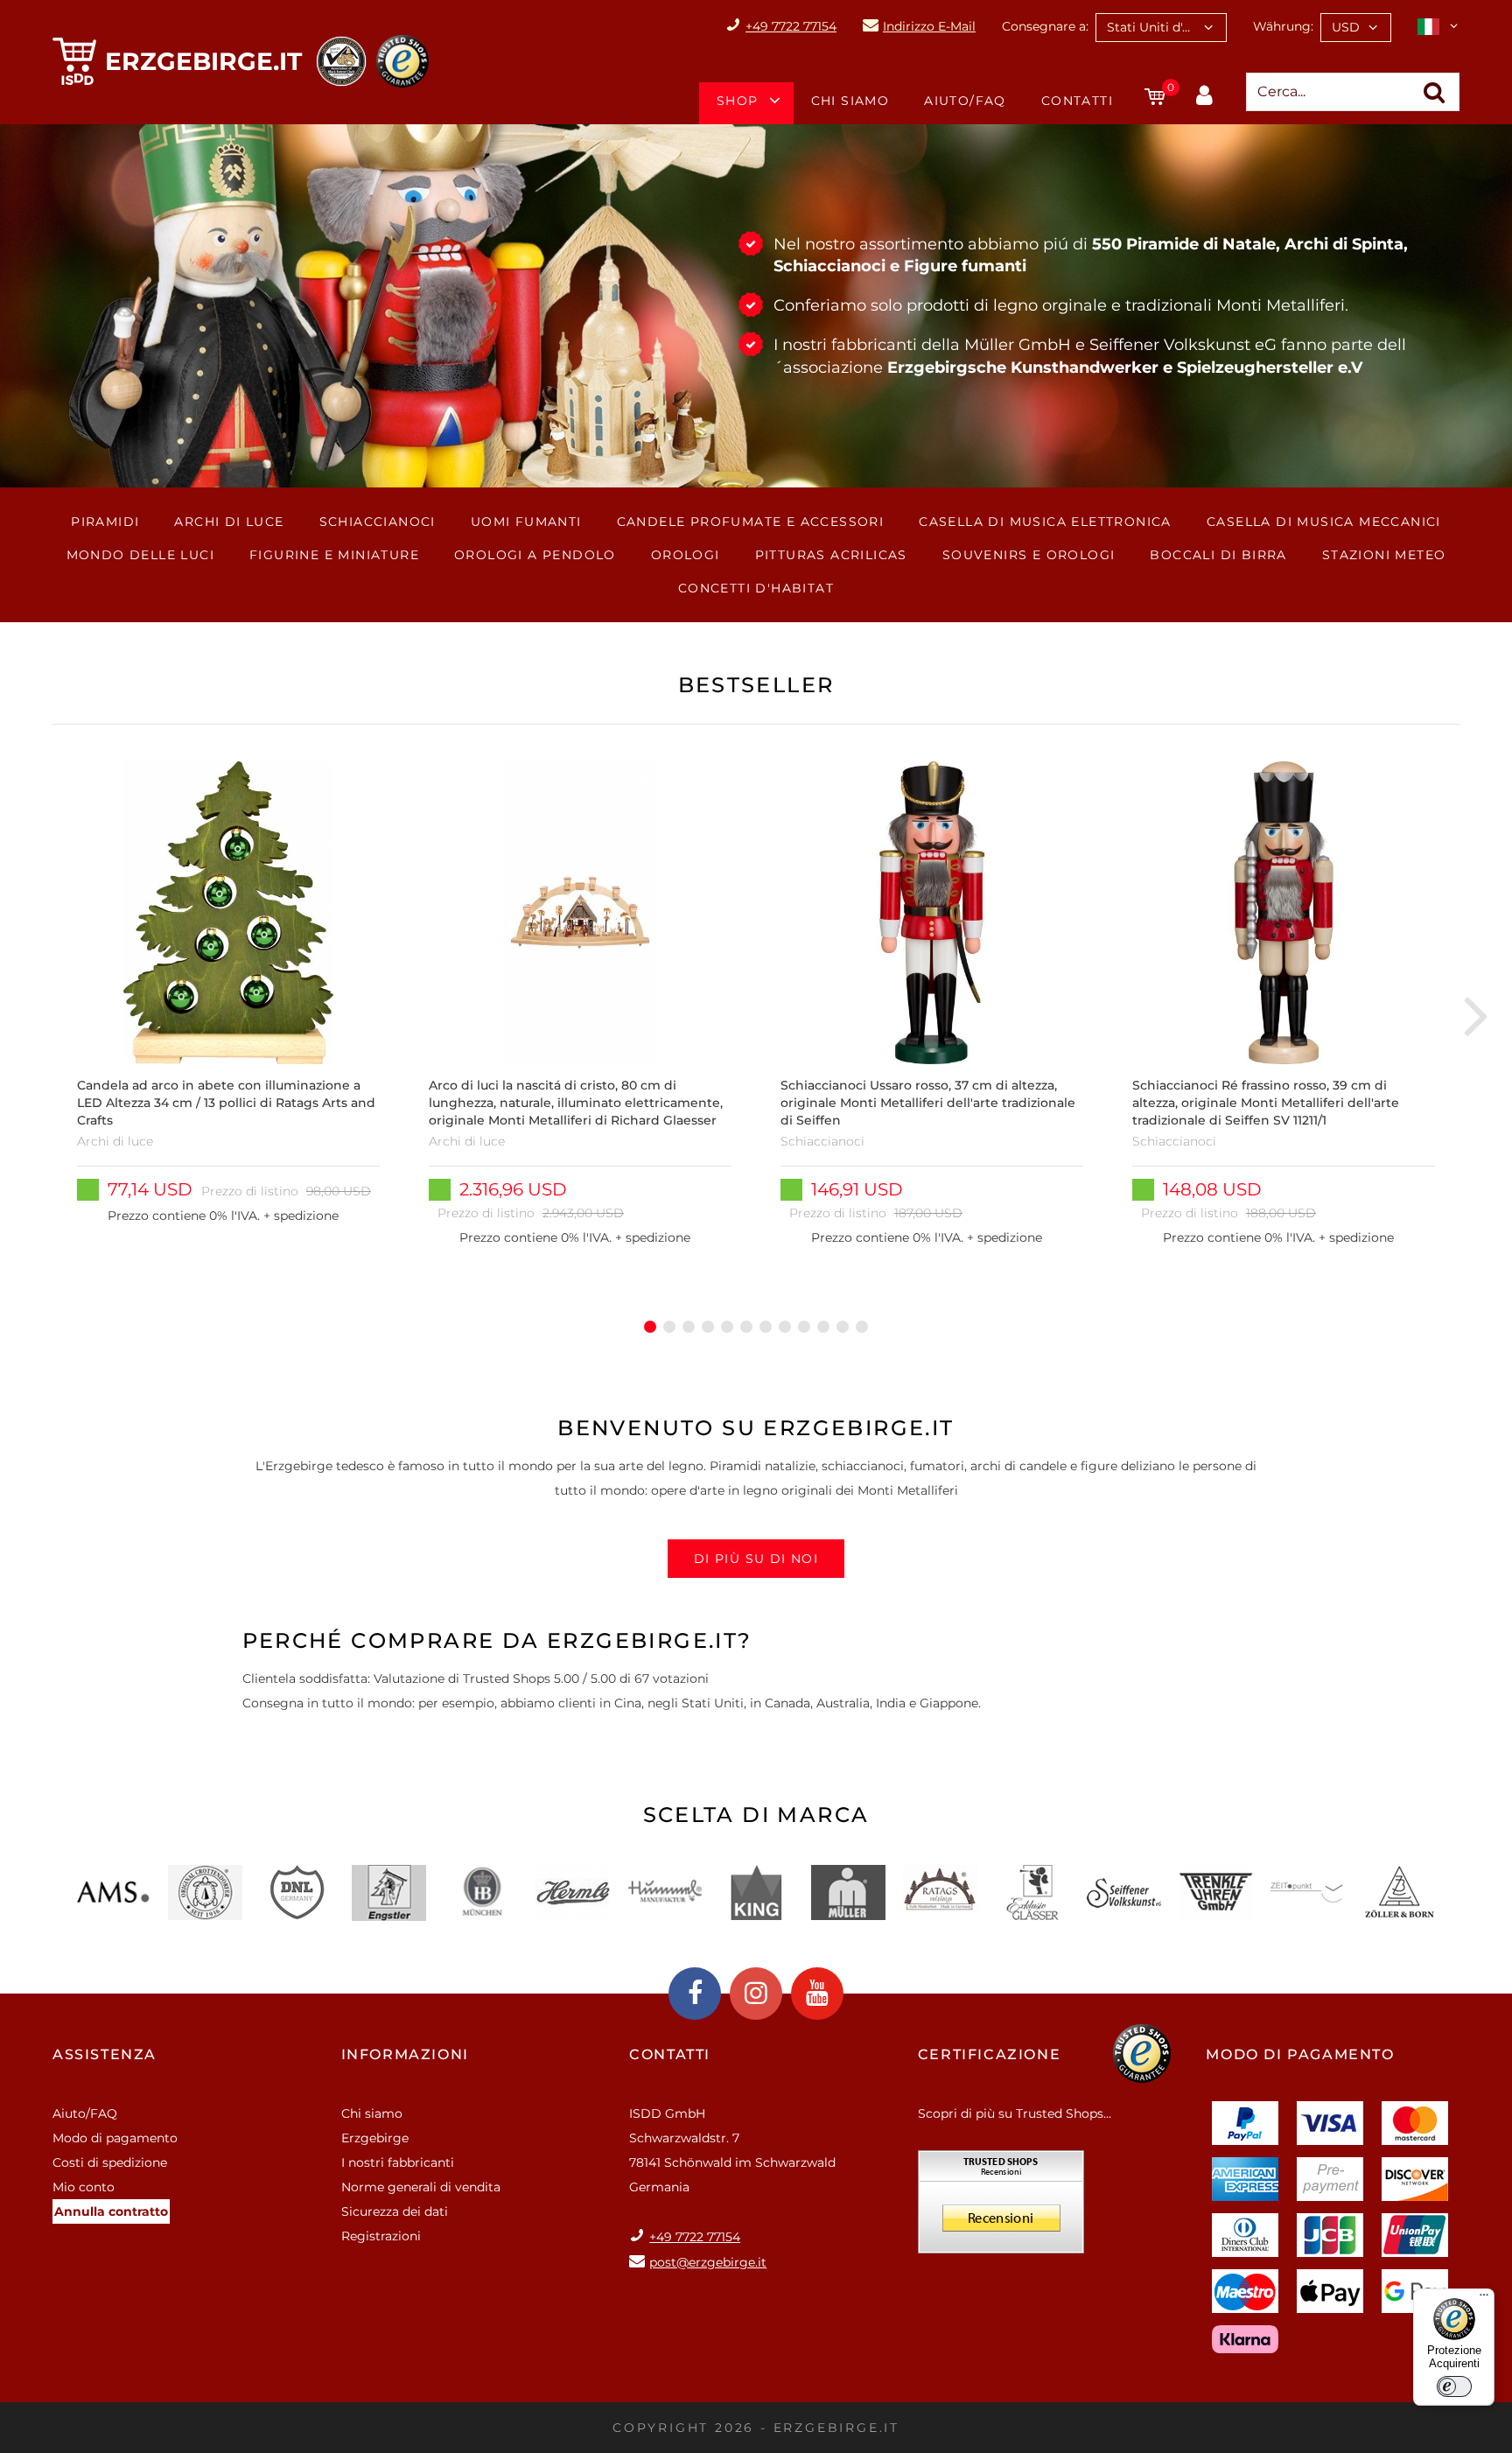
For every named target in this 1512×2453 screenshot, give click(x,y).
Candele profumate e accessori (751, 522)
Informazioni (405, 2054)
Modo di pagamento (115, 2138)
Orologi (686, 555)
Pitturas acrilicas (831, 555)
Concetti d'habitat (756, 588)
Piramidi (105, 522)
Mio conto (84, 2187)
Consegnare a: (1045, 26)
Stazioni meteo (1384, 555)
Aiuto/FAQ (965, 101)
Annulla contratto (111, 2211)
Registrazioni (381, 2236)
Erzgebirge (375, 2138)
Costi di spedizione (110, 2162)
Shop (738, 101)
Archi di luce (229, 522)
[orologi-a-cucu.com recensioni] (1001, 2208)
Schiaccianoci (378, 522)
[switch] (1454, 2386)
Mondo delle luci (140, 555)
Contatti (1077, 101)
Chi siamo (850, 101)
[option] (228, 1014)
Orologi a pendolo (535, 555)
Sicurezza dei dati (395, 2211)
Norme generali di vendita (421, 2187)
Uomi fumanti (526, 522)
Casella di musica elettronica (1045, 522)
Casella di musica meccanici (1324, 522)
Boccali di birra (1218, 555)
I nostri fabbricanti (398, 2162)
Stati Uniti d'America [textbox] (1166, 27)
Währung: (1283, 26)
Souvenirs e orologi (1029, 555)
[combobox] (1161, 28)
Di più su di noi (756, 1559)
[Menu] (1484, 2299)
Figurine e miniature (334, 555)
